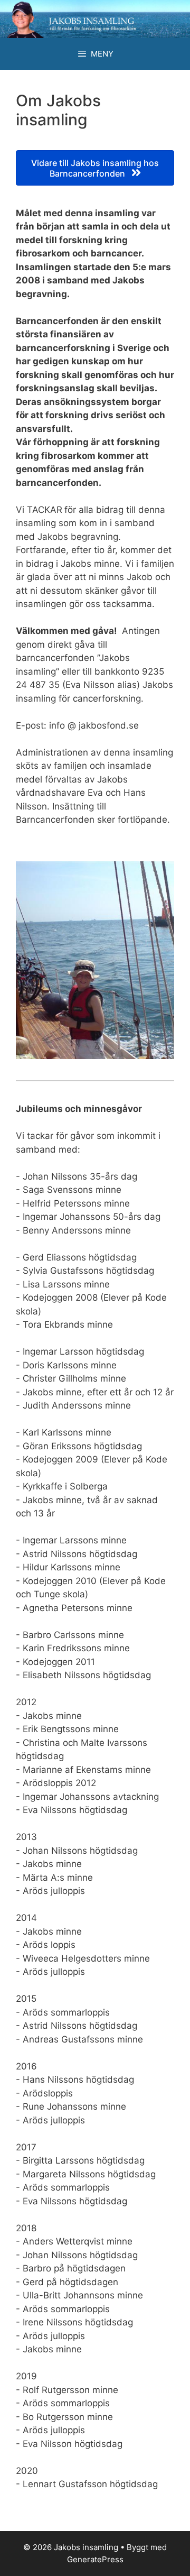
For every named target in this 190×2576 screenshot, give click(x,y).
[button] (95, 168)
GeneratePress (95, 2559)
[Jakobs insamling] (95, 19)
